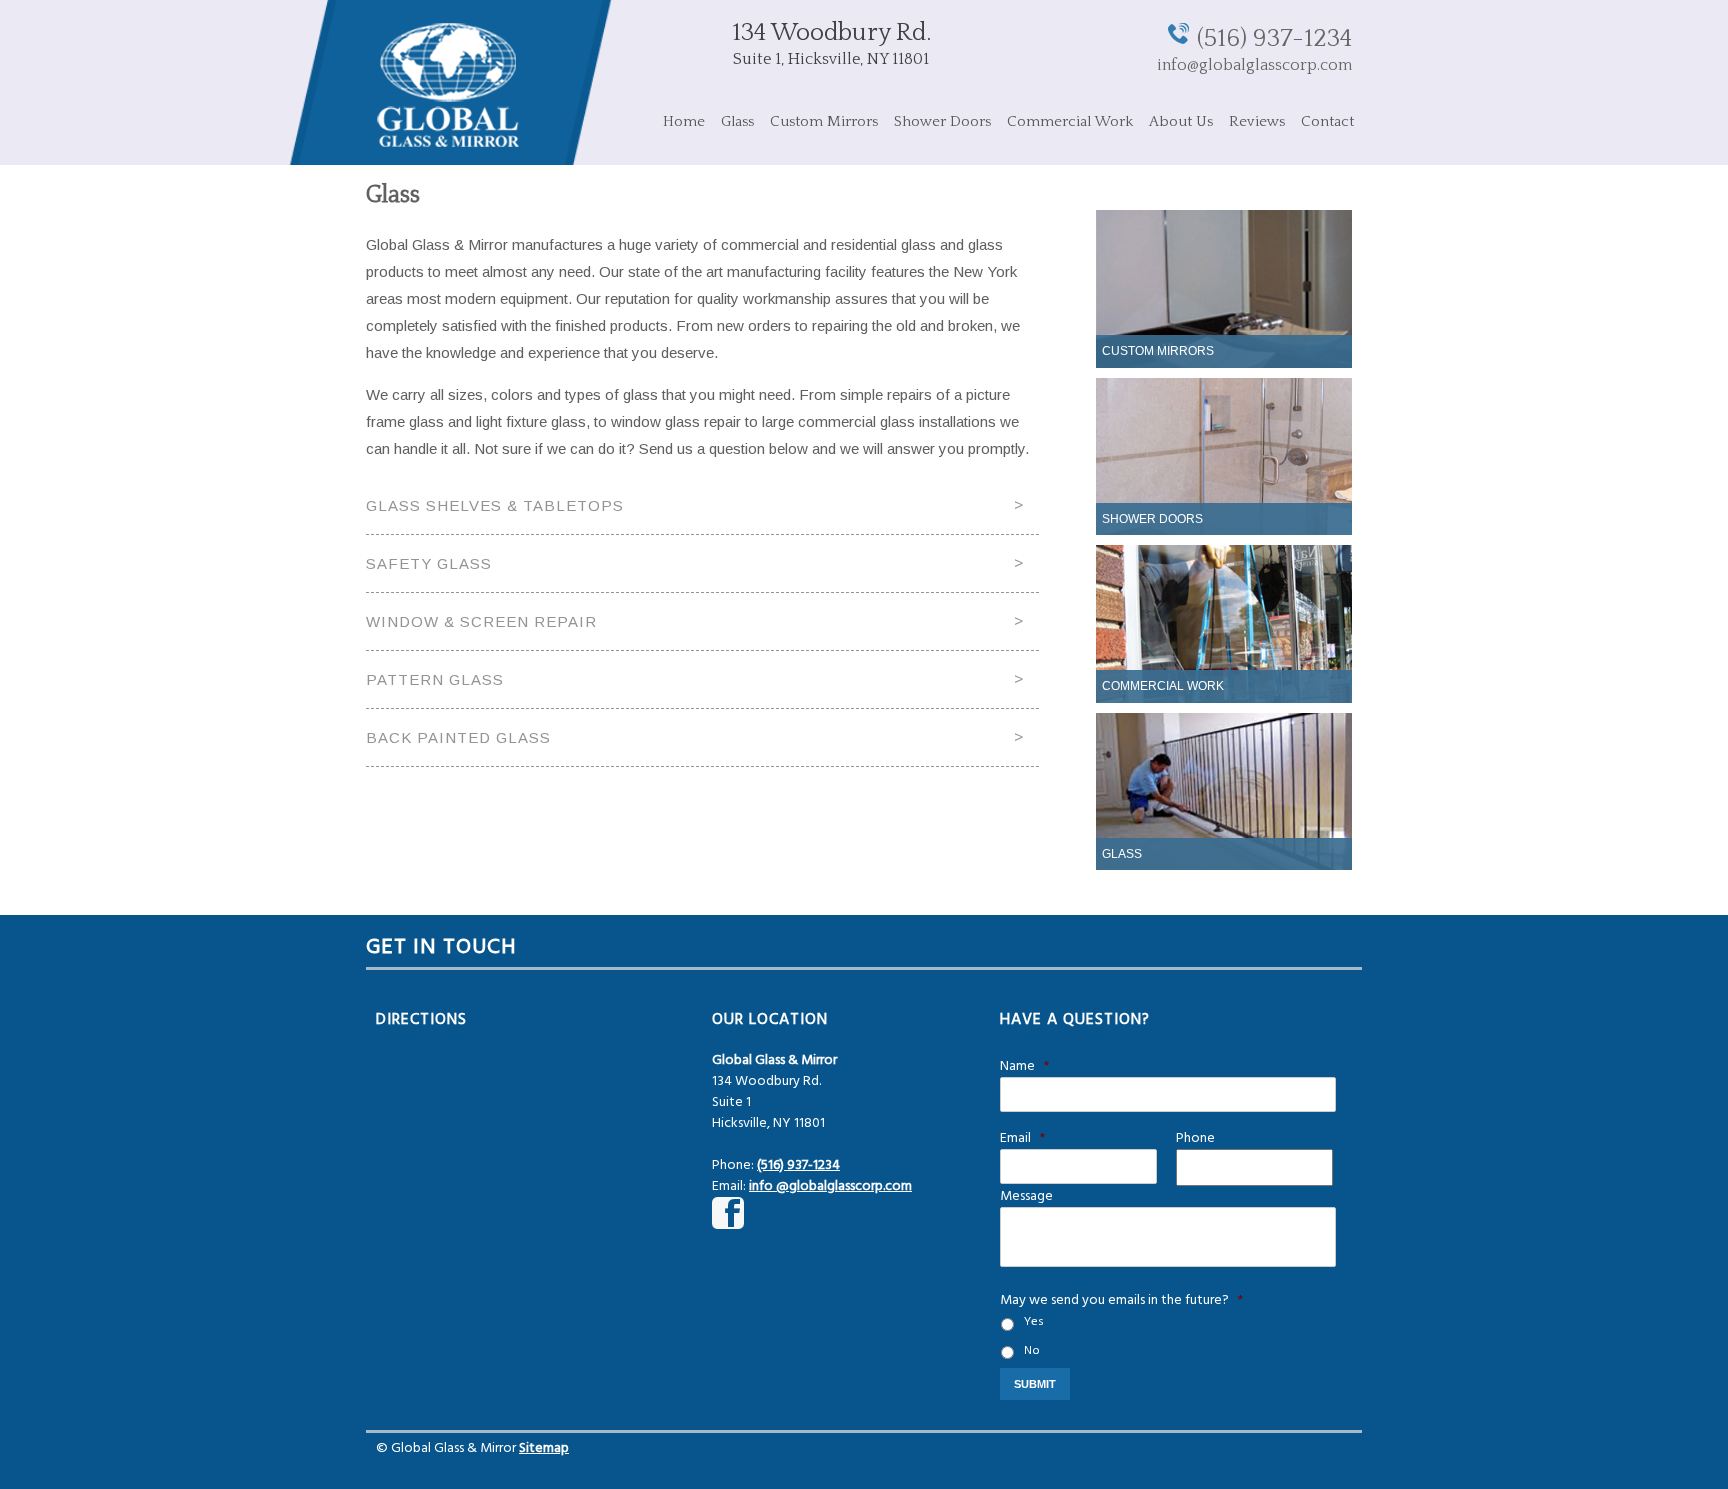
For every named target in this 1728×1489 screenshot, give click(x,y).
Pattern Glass (435, 679)
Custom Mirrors (824, 121)
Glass (737, 121)
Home (684, 121)
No (1032, 1351)
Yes (1034, 1322)
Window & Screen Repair (481, 621)
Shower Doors (942, 121)
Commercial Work (1070, 121)
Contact (1327, 121)
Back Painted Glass (458, 737)
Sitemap (544, 1448)
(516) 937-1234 (1274, 39)
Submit (1035, 1384)
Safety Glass (429, 563)
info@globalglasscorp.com (1254, 65)
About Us (1181, 121)
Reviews (1257, 121)
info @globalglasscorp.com (830, 1186)
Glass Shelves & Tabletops (495, 505)
